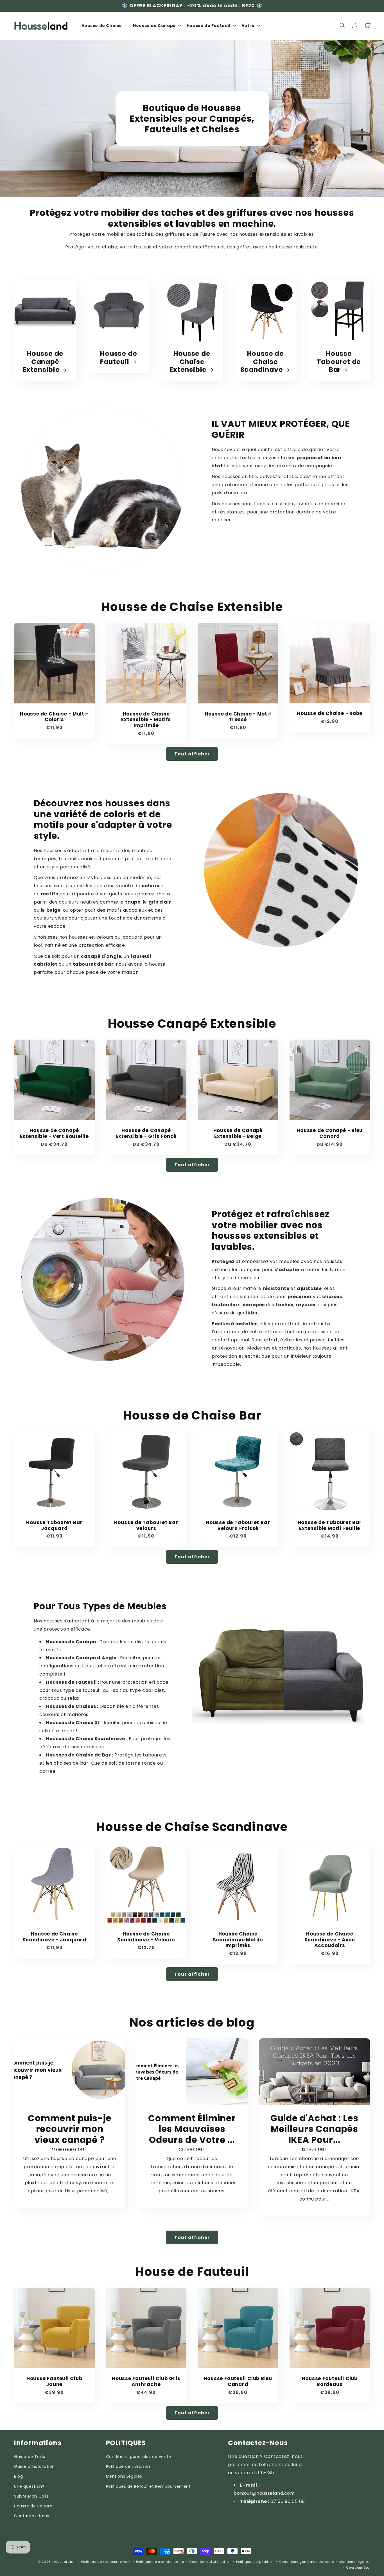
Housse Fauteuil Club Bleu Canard (238, 2382)
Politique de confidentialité (160, 2562)
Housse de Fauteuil (118, 358)
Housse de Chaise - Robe (330, 713)
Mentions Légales (124, 2476)
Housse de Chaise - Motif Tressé (238, 717)
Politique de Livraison (128, 2466)
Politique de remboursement (106, 2562)
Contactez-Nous (32, 2516)
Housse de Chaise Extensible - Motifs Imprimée (146, 720)
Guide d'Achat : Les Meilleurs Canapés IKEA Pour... (314, 2129)
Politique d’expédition (255, 2562)
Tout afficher (192, 754)
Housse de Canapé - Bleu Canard (330, 1133)
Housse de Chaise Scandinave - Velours (146, 1937)
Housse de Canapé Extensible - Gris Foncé (146, 1133)
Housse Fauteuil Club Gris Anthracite (146, 2382)
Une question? (29, 2486)
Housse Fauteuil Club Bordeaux (330, 2382)
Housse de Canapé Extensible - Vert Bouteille (54, 1133)
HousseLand (64, 2562)
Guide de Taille (30, 2457)
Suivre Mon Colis (31, 2496)
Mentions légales (355, 2562)
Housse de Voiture (33, 2506)
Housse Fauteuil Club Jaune (54, 2382)
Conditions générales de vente (139, 2457)
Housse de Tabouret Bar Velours (146, 1525)
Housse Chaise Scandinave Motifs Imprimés (238, 1940)
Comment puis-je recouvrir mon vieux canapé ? (70, 2129)
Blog (18, 2476)
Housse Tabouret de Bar (339, 362)
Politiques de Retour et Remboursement (148, 2486)
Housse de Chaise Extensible (190, 362)
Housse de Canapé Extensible (43, 362)
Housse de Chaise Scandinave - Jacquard (54, 1937)
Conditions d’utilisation (210, 2562)
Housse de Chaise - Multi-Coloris (54, 717)
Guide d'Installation (34, 2466)
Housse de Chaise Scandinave (262, 362)
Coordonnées (358, 2568)
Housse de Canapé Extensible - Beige (238, 1133)
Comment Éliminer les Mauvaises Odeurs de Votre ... (192, 2129)
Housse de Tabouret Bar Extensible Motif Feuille (330, 1525)
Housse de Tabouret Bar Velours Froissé (238, 1525)
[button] (104, 26)
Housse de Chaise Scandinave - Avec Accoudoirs (330, 1940)
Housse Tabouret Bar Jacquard (54, 1525)
